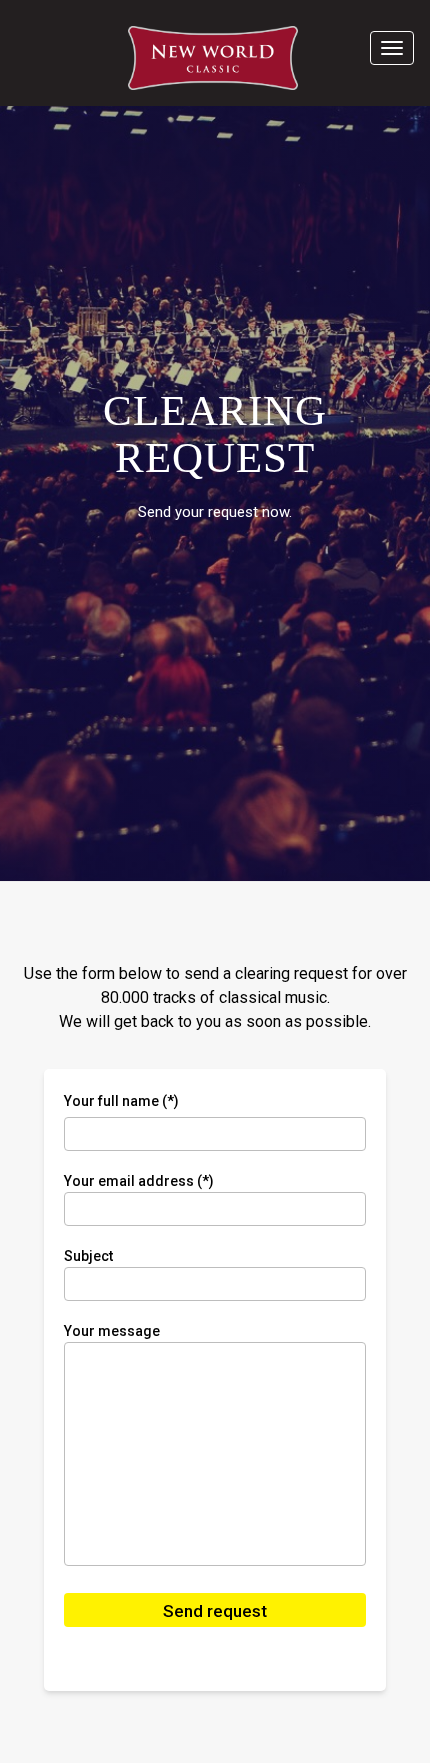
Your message (112, 1331)
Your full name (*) (121, 1101)
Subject (88, 1256)
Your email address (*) (139, 1181)
